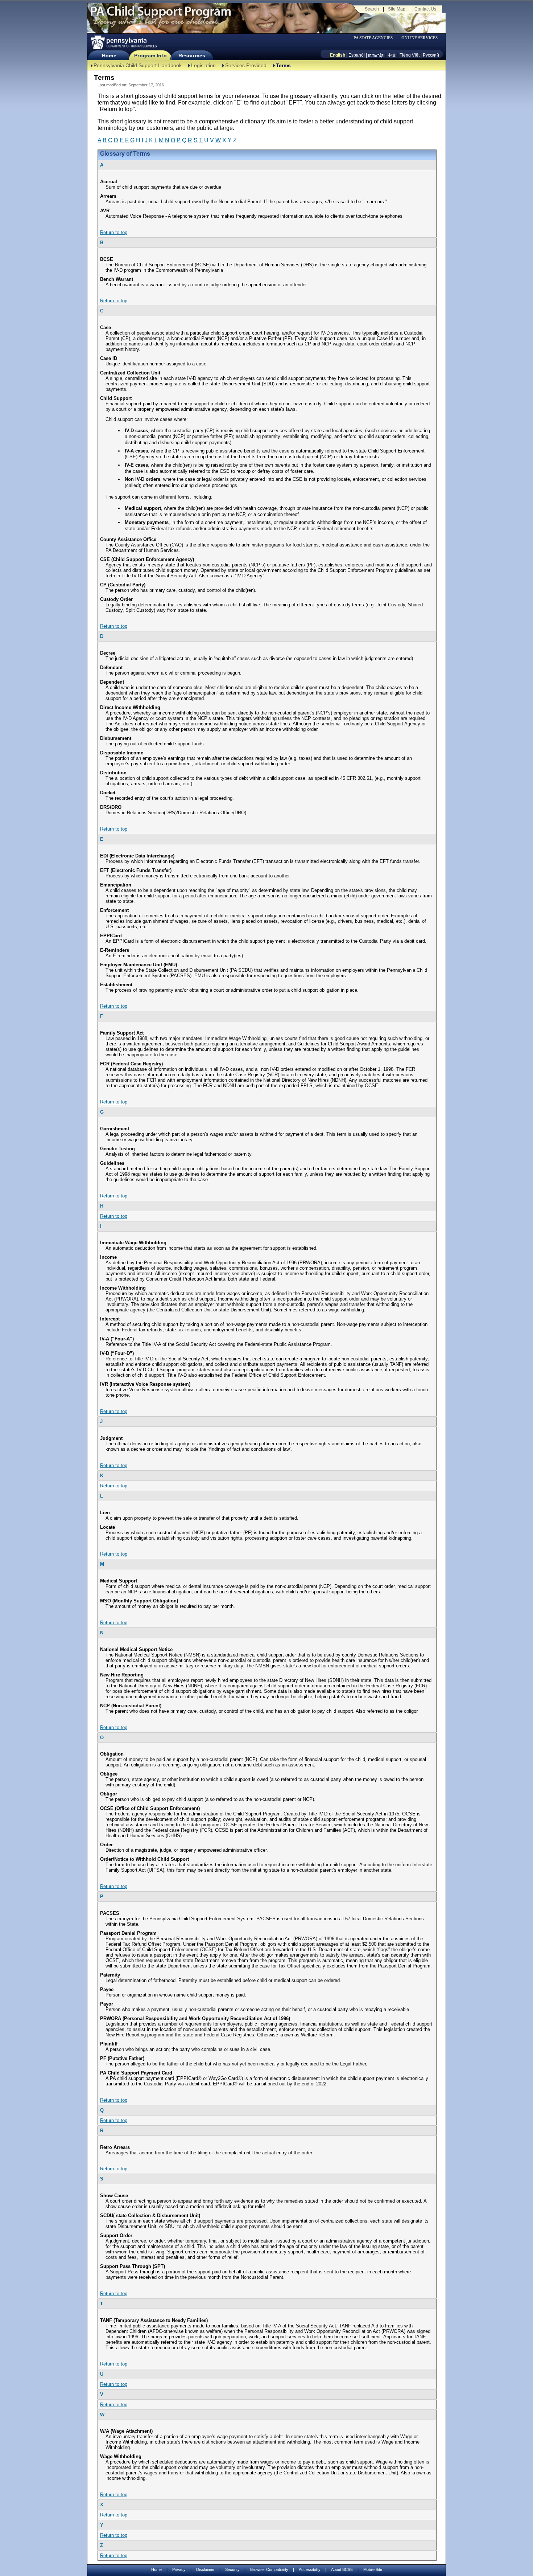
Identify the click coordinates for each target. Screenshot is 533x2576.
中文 (392, 55)
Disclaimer (205, 2569)
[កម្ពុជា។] (376, 55)
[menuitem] (376, 38)
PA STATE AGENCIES (373, 38)
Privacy (179, 2570)
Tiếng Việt (410, 55)
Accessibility (310, 2569)
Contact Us (425, 9)
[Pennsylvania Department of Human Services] (123, 42)
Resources (192, 56)
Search (372, 9)
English (338, 55)
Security (232, 2569)
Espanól (357, 55)
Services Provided (246, 65)
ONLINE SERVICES (420, 38)
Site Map (397, 9)
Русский (431, 55)
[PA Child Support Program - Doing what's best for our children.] (161, 16)
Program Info (150, 56)
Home (109, 56)
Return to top (114, 232)
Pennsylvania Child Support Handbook (138, 65)
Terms (283, 65)
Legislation (203, 65)
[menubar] (376, 38)
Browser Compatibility (269, 2569)
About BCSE (342, 2569)
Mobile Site (373, 2569)
